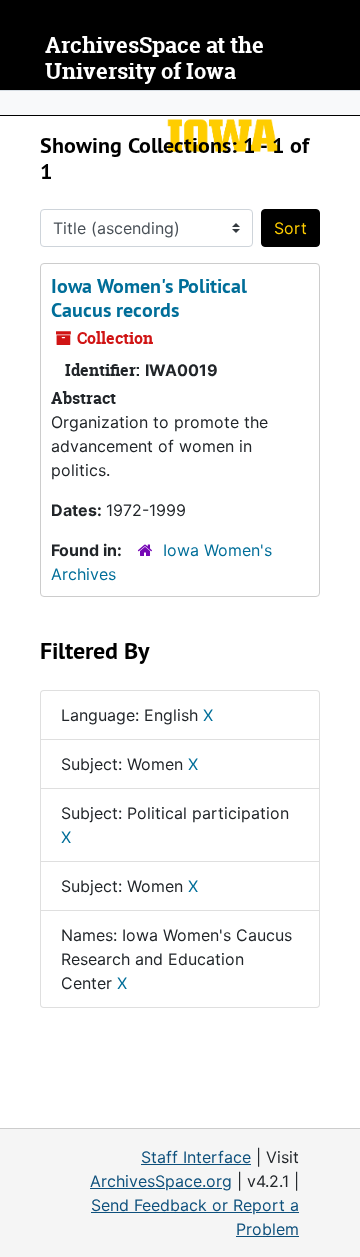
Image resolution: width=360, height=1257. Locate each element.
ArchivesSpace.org (161, 1181)
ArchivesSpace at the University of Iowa (154, 58)
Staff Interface (196, 1157)
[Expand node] (340, 103)
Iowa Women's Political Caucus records (149, 298)
